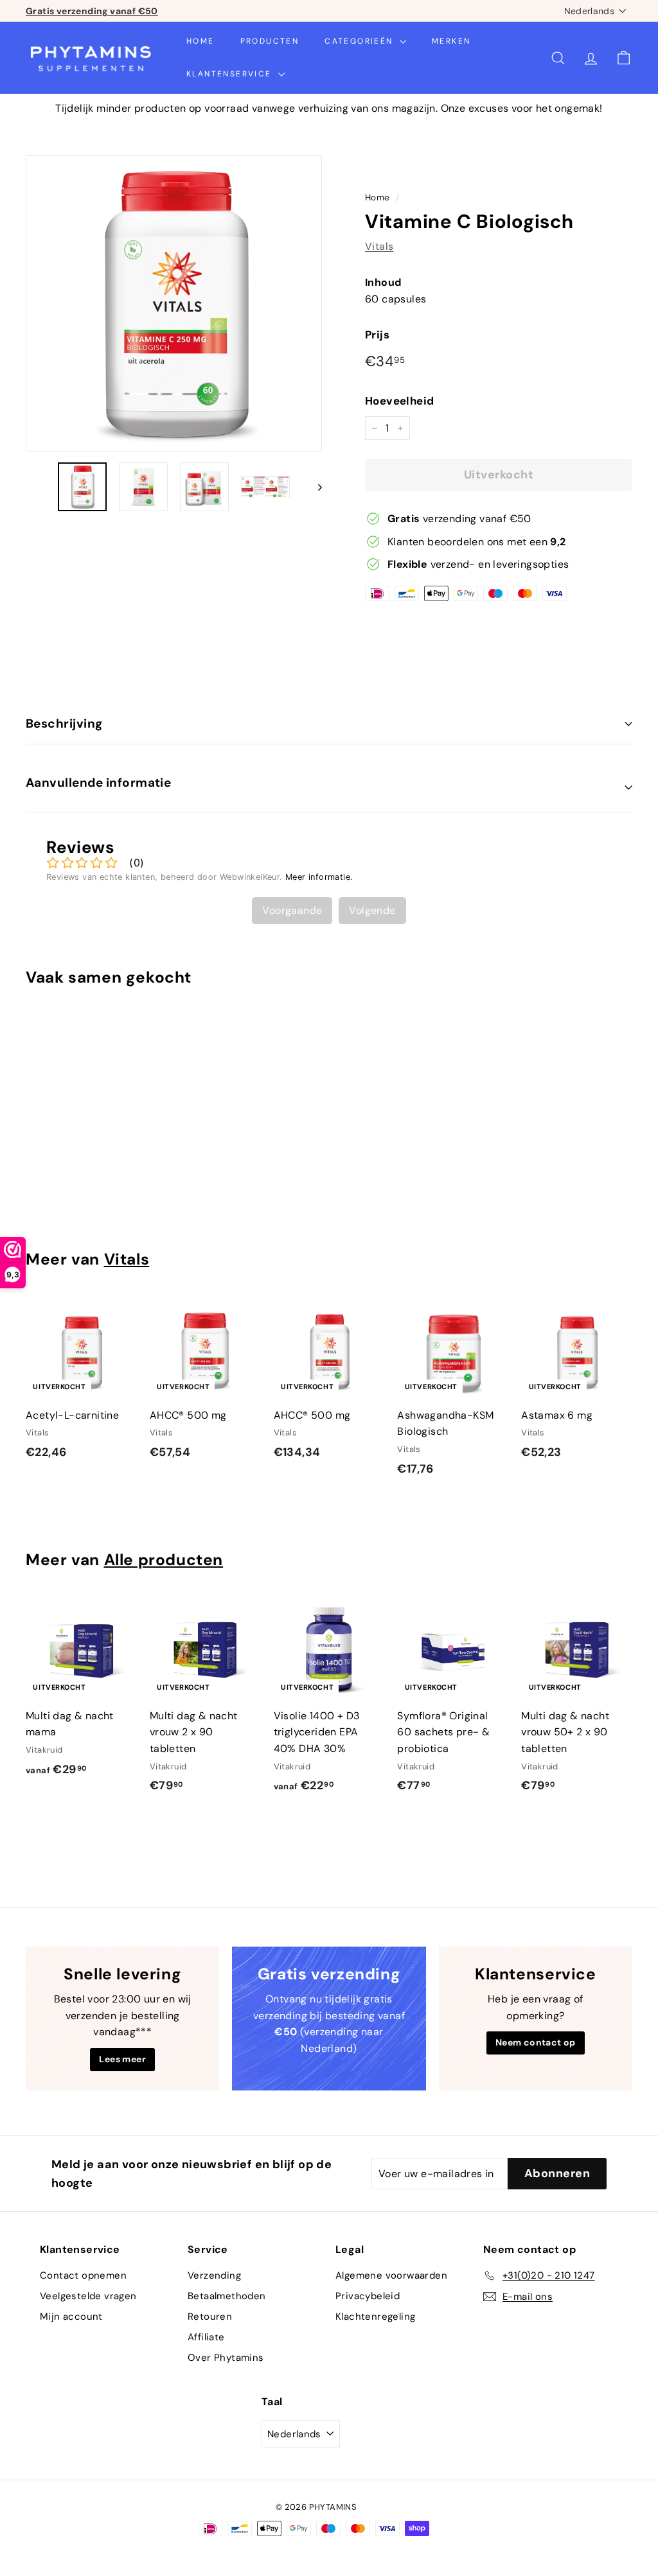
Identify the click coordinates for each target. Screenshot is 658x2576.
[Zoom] (174, 303)
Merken (451, 41)
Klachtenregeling (375, 2317)
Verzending (214, 2275)
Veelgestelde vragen (88, 2296)
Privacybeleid (368, 2296)
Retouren (210, 2317)
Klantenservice (231, 74)
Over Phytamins (226, 2358)
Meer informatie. (319, 877)
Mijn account (71, 2317)
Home (200, 41)
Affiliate (206, 2337)
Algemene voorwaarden (391, 2275)
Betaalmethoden (227, 2296)
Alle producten (164, 1560)
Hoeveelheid (399, 401)
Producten (270, 41)
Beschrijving (64, 723)
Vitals (379, 246)
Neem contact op (536, 2042)
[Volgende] (314, 487)
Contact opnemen (83, 2275)
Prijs (377, 335)
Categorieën (360, 41)
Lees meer (122, 2059)
